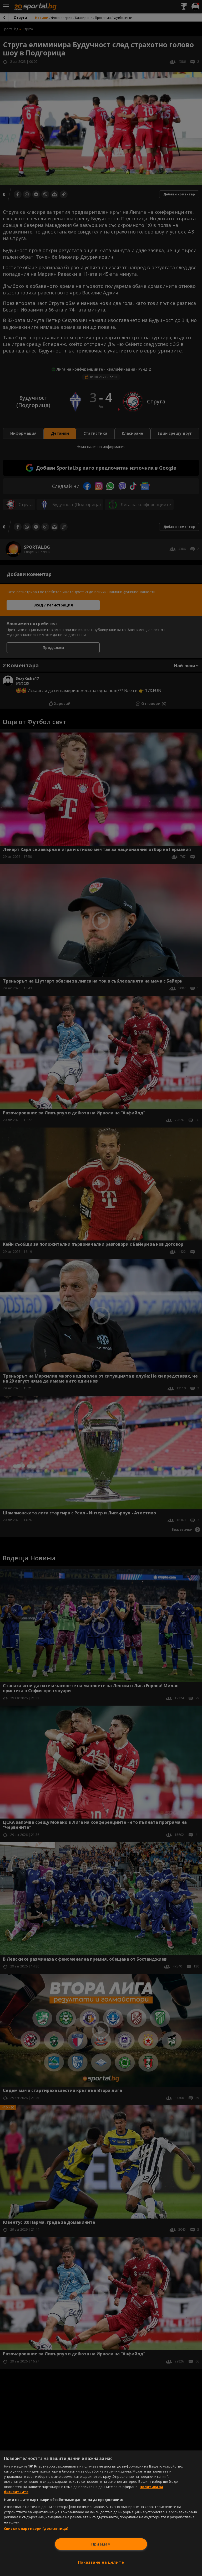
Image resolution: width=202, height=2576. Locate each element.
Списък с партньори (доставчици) (36, 2528)
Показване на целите (101, 2562)
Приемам (101, 2544)
